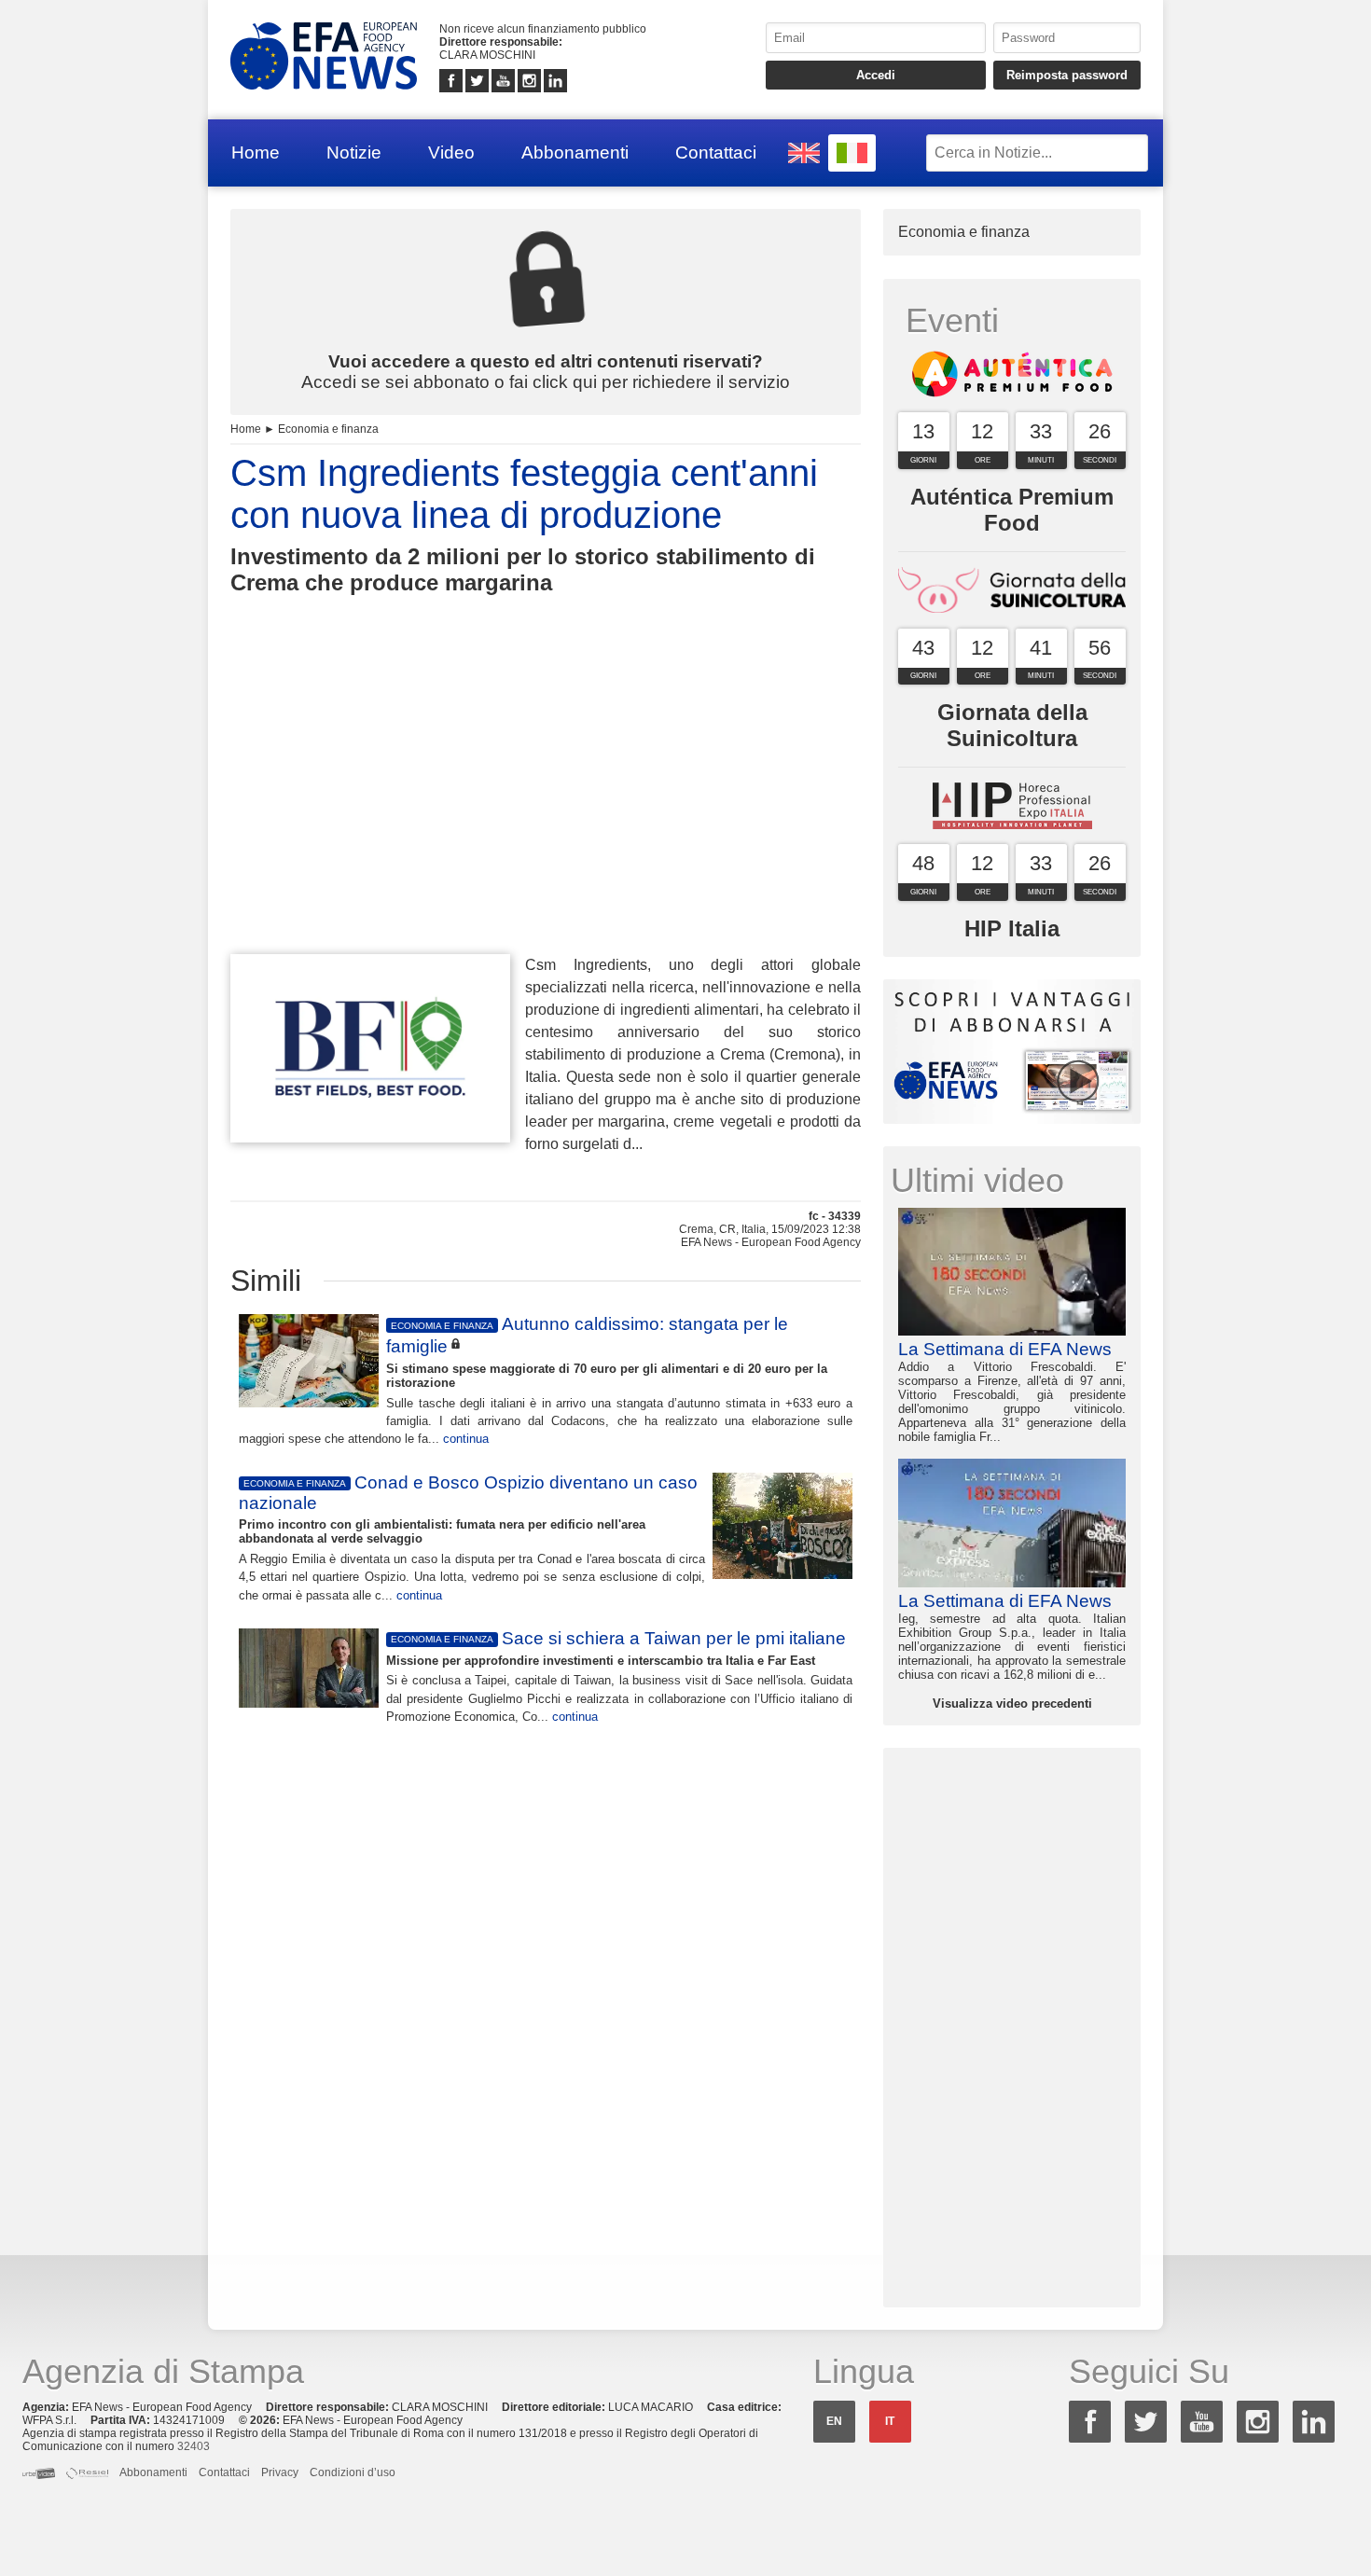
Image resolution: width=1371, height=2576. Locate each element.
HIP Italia (1012, 928)
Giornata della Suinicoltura (1012, 725)
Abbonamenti (575, 152)
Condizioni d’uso (353, 2472)
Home (256, 152)
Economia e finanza (328, 429)
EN (834, 2421)
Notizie (354, 152)
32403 (194, 2446)
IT (890, 2421)
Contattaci (716, 152)
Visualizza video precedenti (1012, 1703)
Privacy (280, 2472)
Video (451, 152)
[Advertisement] (546, 809)
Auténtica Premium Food (1012, 510)
